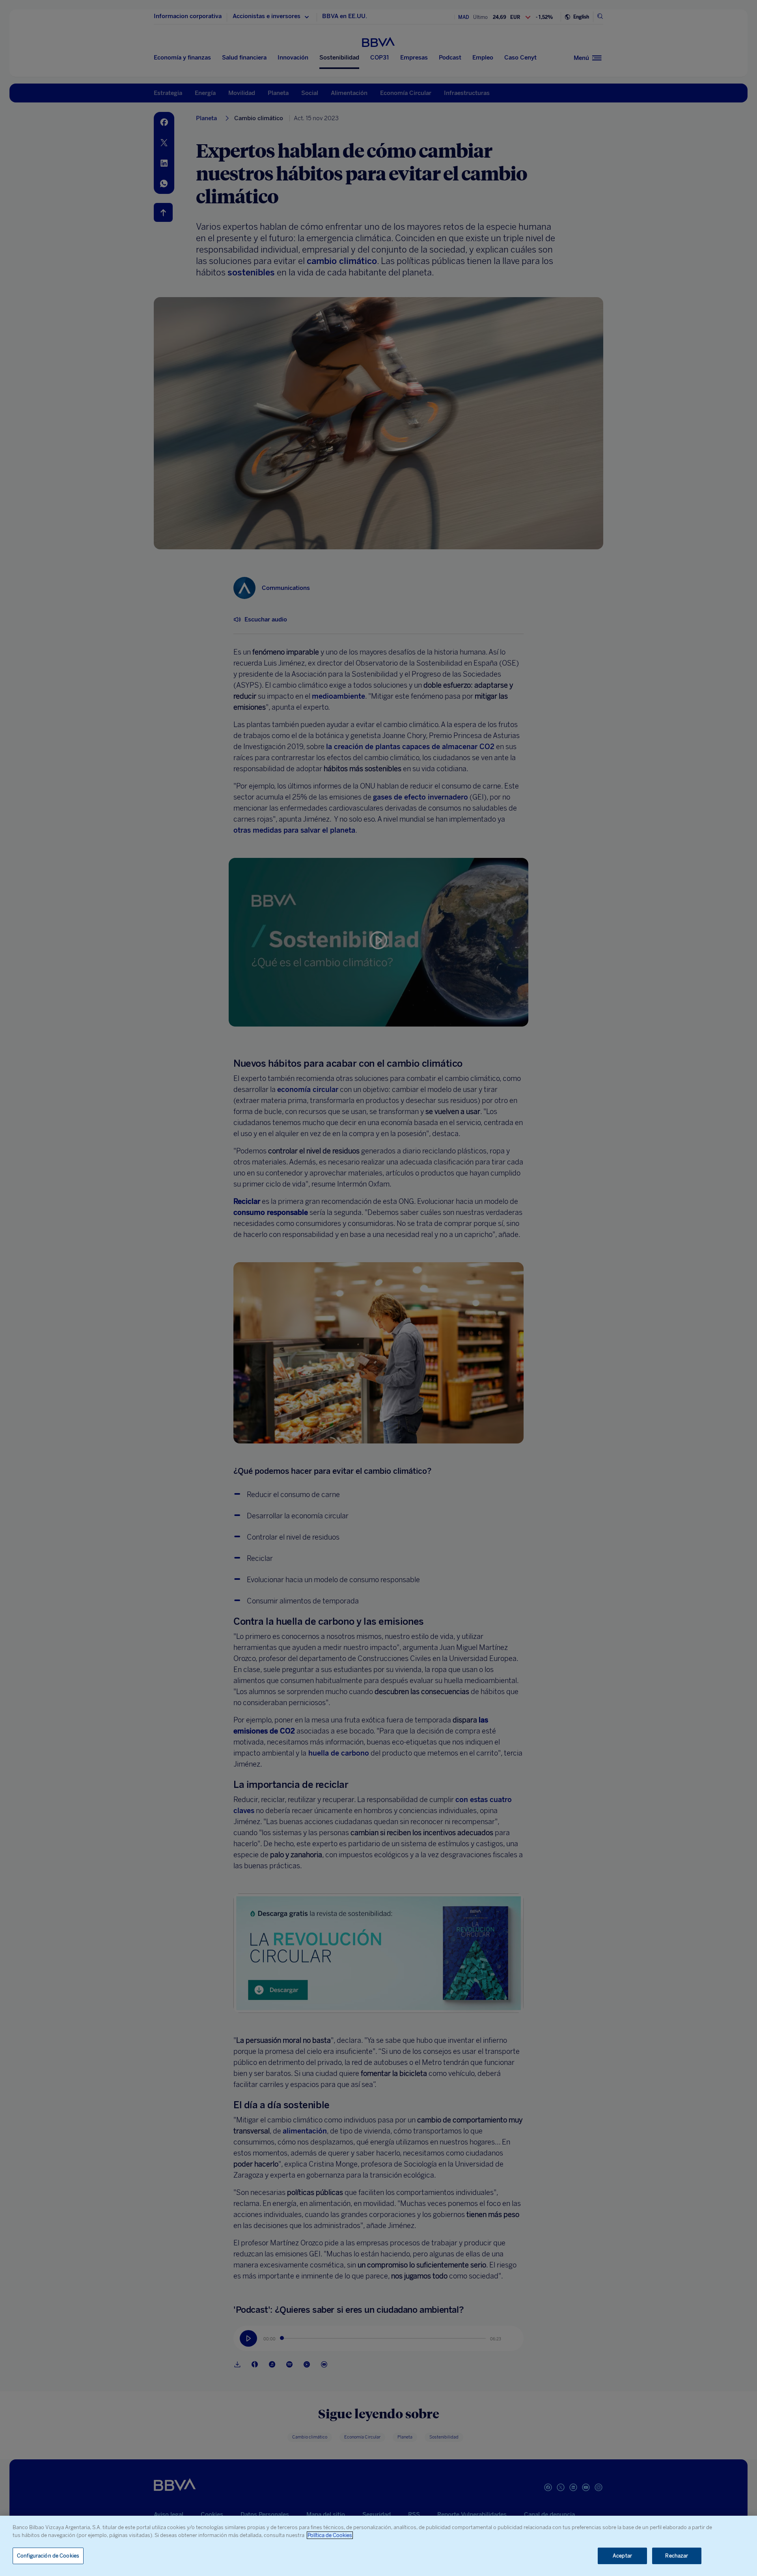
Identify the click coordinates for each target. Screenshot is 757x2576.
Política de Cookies (330, 2535)
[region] (378, 2546)
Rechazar (677, 2556)
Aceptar (622, 2556)
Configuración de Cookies (48, 2556)
